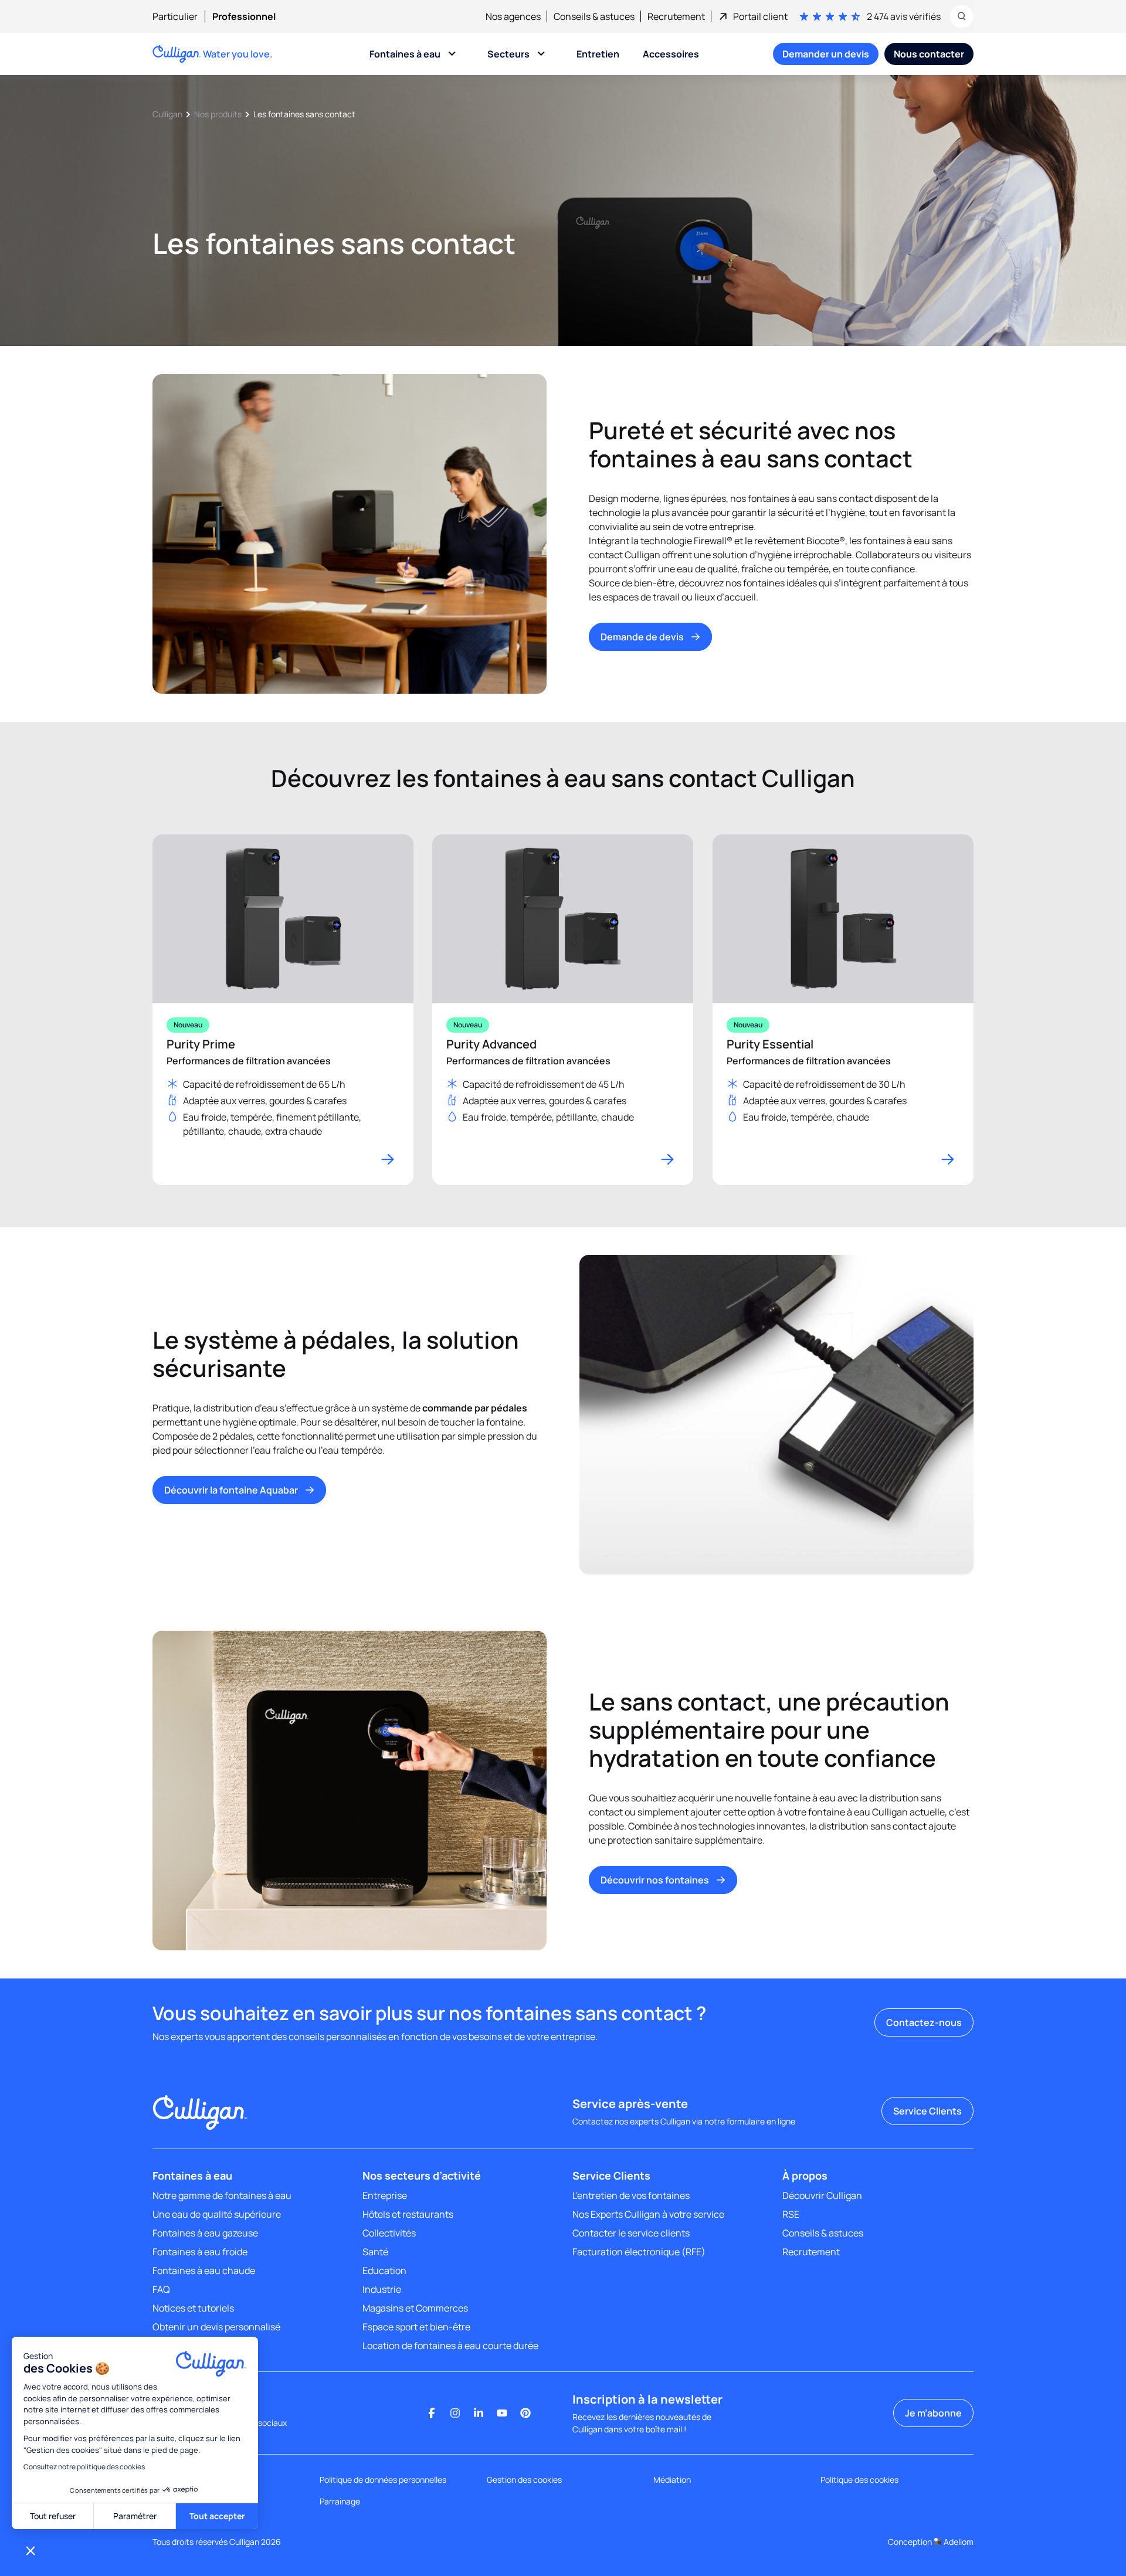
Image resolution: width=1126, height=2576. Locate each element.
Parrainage (340, 2501)
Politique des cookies (859, 2480)
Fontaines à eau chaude (204, 2270)
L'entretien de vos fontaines (631, 2195)
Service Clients (927, 2111)
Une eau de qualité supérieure (217, 2214)
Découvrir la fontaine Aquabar (231, 1490)
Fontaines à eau (405, 54)
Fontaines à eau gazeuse (205, 2233)
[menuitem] (182, 16)
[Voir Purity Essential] (843, 1010)
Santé (375, 2252)
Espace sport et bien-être (416, 2327)
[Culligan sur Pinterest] (525, 2413)
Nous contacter (929, 54)
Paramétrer (135, 2516)
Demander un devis (826, 54)
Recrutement (811, 2252)
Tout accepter (217, 2516)
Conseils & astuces (823, 2233)
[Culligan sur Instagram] (455, 2413)
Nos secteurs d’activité (422, 2175)
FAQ (161, 2289)
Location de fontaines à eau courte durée (450, 2346)
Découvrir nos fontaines (655, 1880)
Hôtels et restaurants (408, 2214)
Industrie (382, 2289)
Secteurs (508, 54)
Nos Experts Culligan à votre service (648, 2214)
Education (384, 2270)
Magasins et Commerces (415, 2308)
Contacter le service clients (631, 2233)
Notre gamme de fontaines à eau (222, 2195)
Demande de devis (642, 637)
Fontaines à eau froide (200, 2252)
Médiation (672, 2480)
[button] (30, 2550)
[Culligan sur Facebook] (432, 2413)
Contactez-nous (924, 2022)
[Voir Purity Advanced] (563, 1010)
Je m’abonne (933, 2413)
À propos (805, 2175)
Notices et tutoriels (193, 2308)
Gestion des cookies (524, 2480)
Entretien (598, 54)
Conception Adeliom (931, 2542)
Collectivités (389, 2233)
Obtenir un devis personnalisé (216, 2327)
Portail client (760, 16)
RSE (791, 2214)
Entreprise (385, 2195)
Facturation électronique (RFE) (639, 2252)
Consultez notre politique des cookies (84, 2467)
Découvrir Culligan (822, 2195)
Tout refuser (53, 2516)
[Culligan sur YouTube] (502, 2413)
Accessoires (671, 54)
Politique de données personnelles (383, 2480)
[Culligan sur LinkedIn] (479, 2413)
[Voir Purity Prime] (283, 1010)
